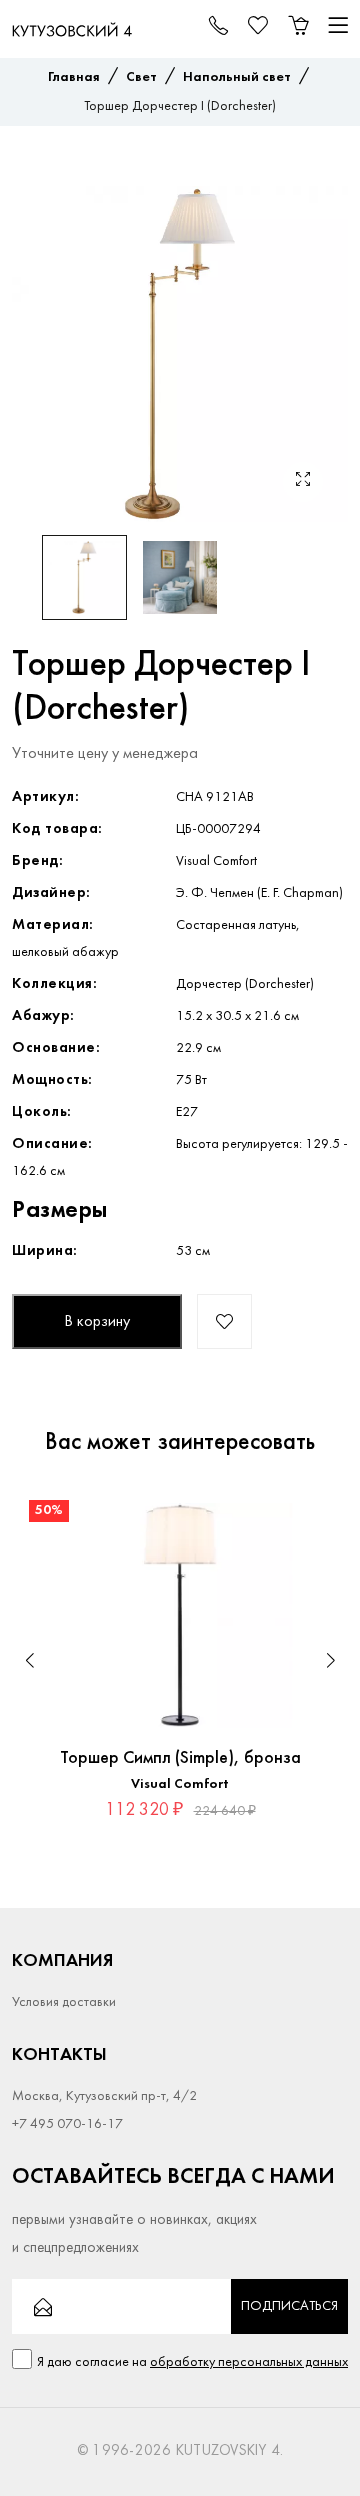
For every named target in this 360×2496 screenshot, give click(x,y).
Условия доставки (64, 2002)
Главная (74, 77)
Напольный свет (237, 77)
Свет (141, 77)
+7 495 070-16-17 (67, 2124)
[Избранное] (313, 1518)
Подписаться (289, 2306)
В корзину (97, 1322)
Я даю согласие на (192, 2362)
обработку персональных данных (249, 2362)
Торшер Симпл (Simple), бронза (180, 1758)
